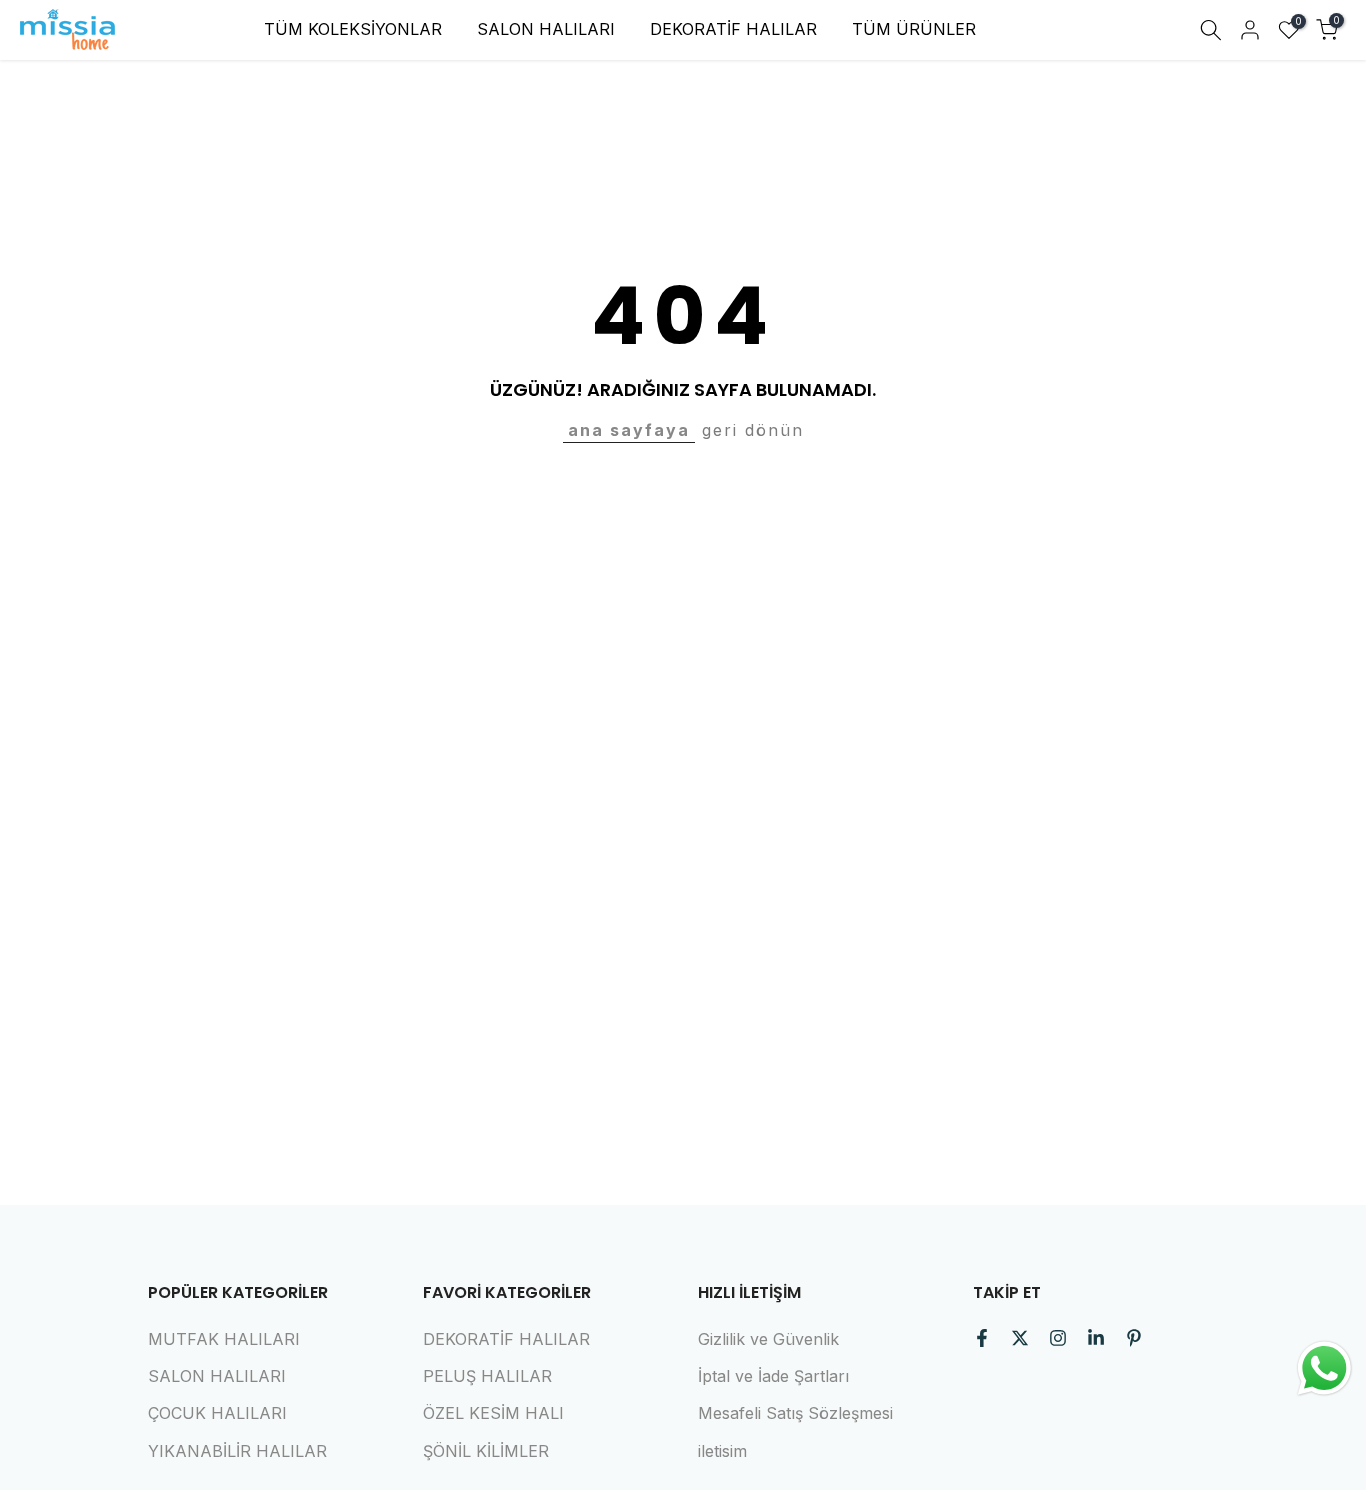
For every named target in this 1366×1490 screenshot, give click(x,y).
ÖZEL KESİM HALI (493, 1413)
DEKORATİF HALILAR (733, 29)
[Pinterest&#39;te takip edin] (1134, 1338)
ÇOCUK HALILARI (217, 1413)
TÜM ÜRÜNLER (914, 29)
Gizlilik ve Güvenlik (768, 1339)
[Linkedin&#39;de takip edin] (1096, 1338)
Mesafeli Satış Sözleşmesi (795, 1413)
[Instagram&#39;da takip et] (1058, 1338)
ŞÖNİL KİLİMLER (486, 1451)
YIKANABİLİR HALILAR (237, 1451)
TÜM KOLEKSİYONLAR (353, 29)
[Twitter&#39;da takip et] (1020, 1338)
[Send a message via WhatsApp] (1324, 1368)
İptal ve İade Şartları (773, 1376)
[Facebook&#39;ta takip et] (982, 1338)
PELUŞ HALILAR (487, 1376)
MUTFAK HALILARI (224, 1339)
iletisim (722, 1451)
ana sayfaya (629, 430)
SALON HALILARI (546, 29)
